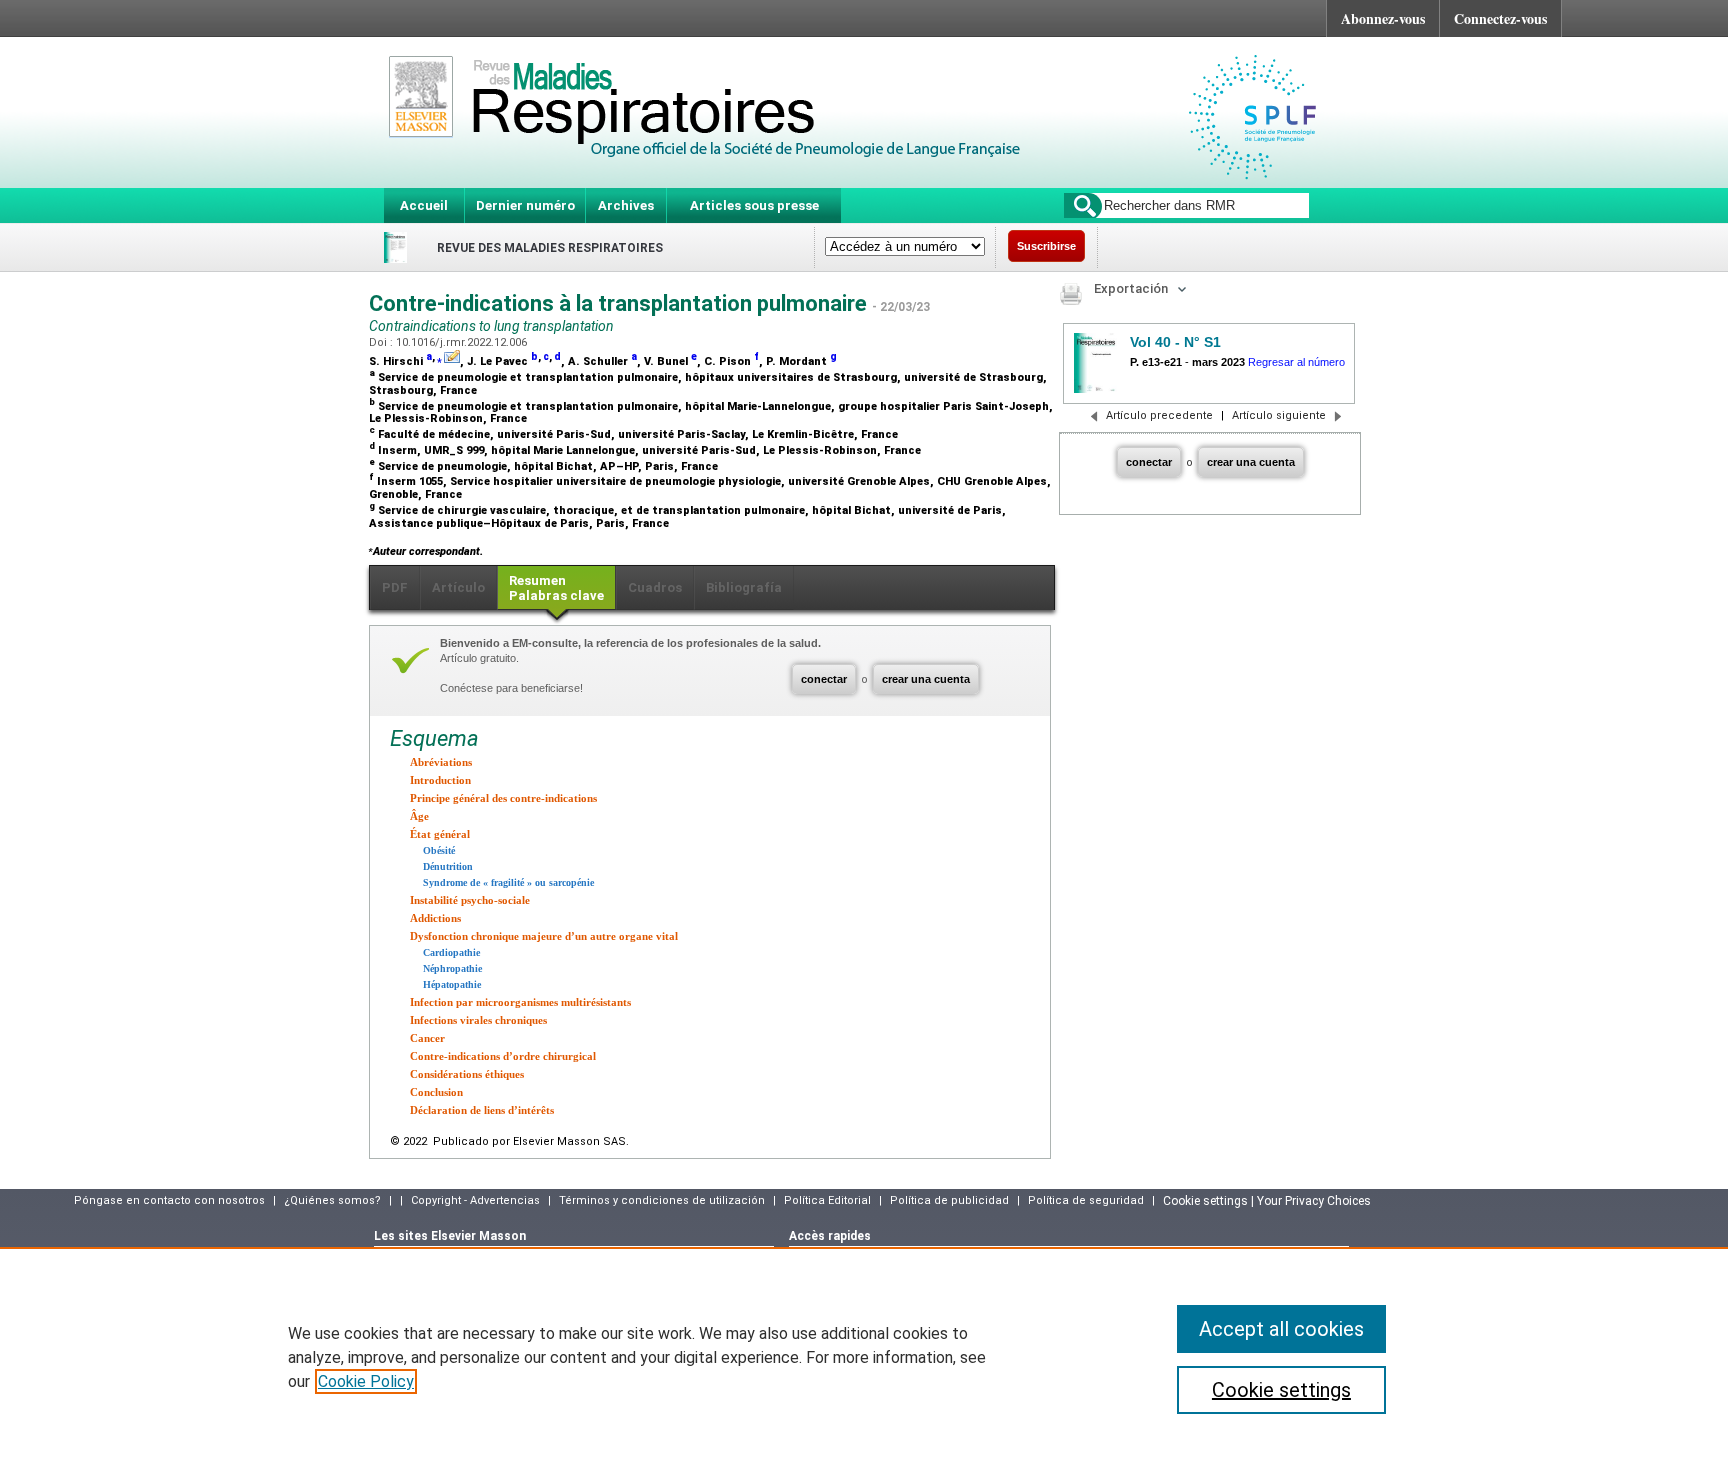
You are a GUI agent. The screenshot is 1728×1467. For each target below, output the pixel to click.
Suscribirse (1046, 246)
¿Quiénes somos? (332, 1200)
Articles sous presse (754, 205)
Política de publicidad (949, 1200)
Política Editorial (827, 1200)
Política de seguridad (1086, 1200)
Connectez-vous (1500, 18)
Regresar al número (1296, 362)
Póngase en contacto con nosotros (169, 1200)
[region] (864, 1357)
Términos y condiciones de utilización (662, 1200)
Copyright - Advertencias (475, 1200)
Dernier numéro (525, 205)
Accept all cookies (1281, 1329)
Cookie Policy (366, 1381)
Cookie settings (1281, 1390)
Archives (626, 205)
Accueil (424, 205)
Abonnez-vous (1383, 18)
